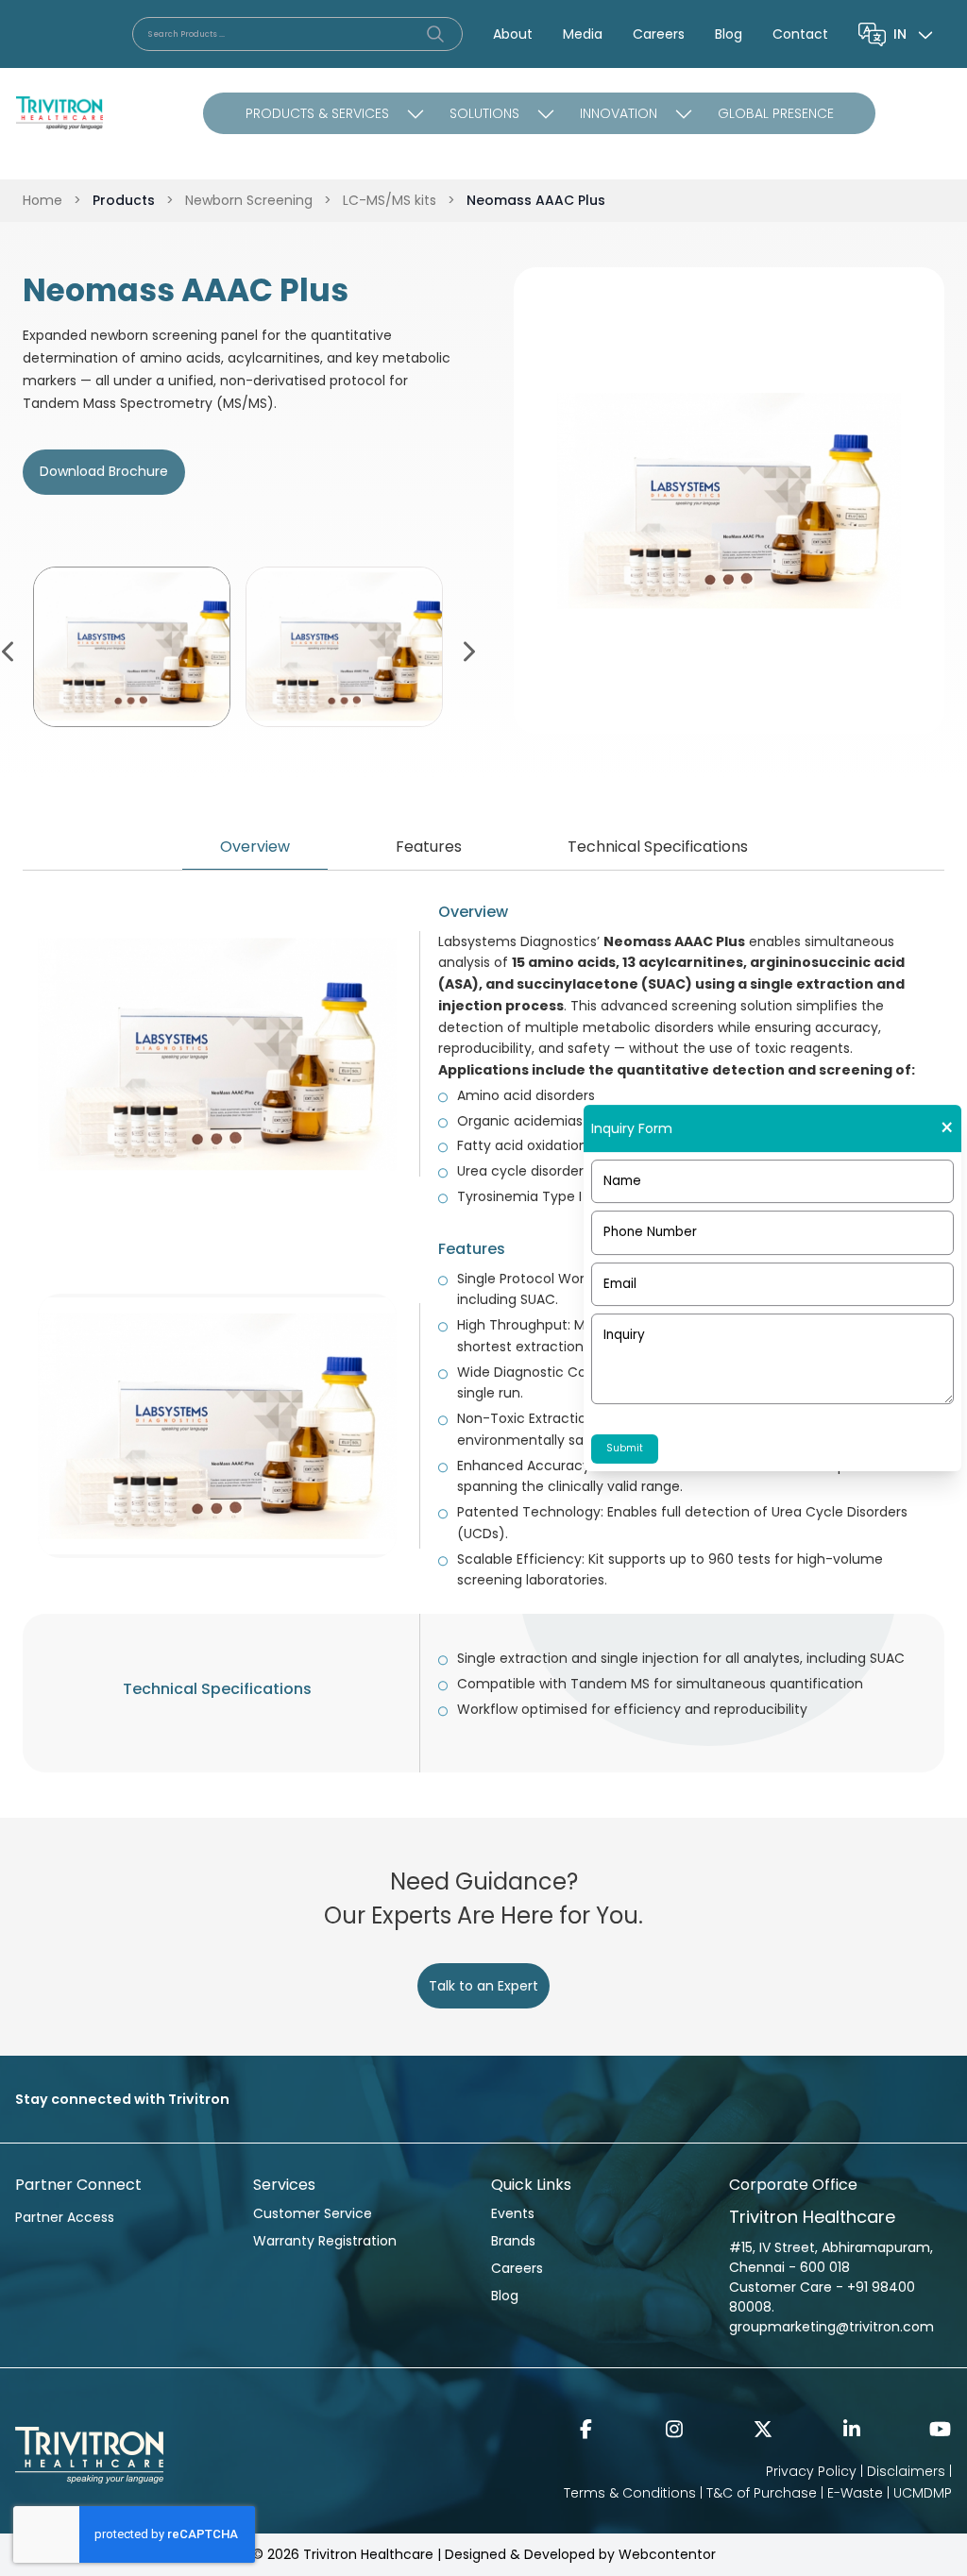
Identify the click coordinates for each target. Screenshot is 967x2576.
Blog (729, 34)
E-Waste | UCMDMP (890, 2493)
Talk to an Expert (483, 1986)
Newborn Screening (249, 200)
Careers (659, 34)
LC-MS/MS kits (390, 200)
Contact (800, 34)
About (513, 34)
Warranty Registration (325, 2241)
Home (42, 200)
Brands (513, 2241)
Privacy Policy (811, 2471)
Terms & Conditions (630, 2493)
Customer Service (313, 2213)
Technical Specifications (658, 847)
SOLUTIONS (484, 113)
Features (429, 847)
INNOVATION (619, 113)
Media (583, 34)
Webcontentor (667, 2554)
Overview (255, 847)
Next (467, 650)
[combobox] (915, 34)
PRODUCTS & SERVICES (317, 113)
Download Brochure (104, 471)
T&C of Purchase (762, 2493)
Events (513, 2213)
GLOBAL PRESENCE (776, 113)
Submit (625, 1448)
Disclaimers (906, 2471)
